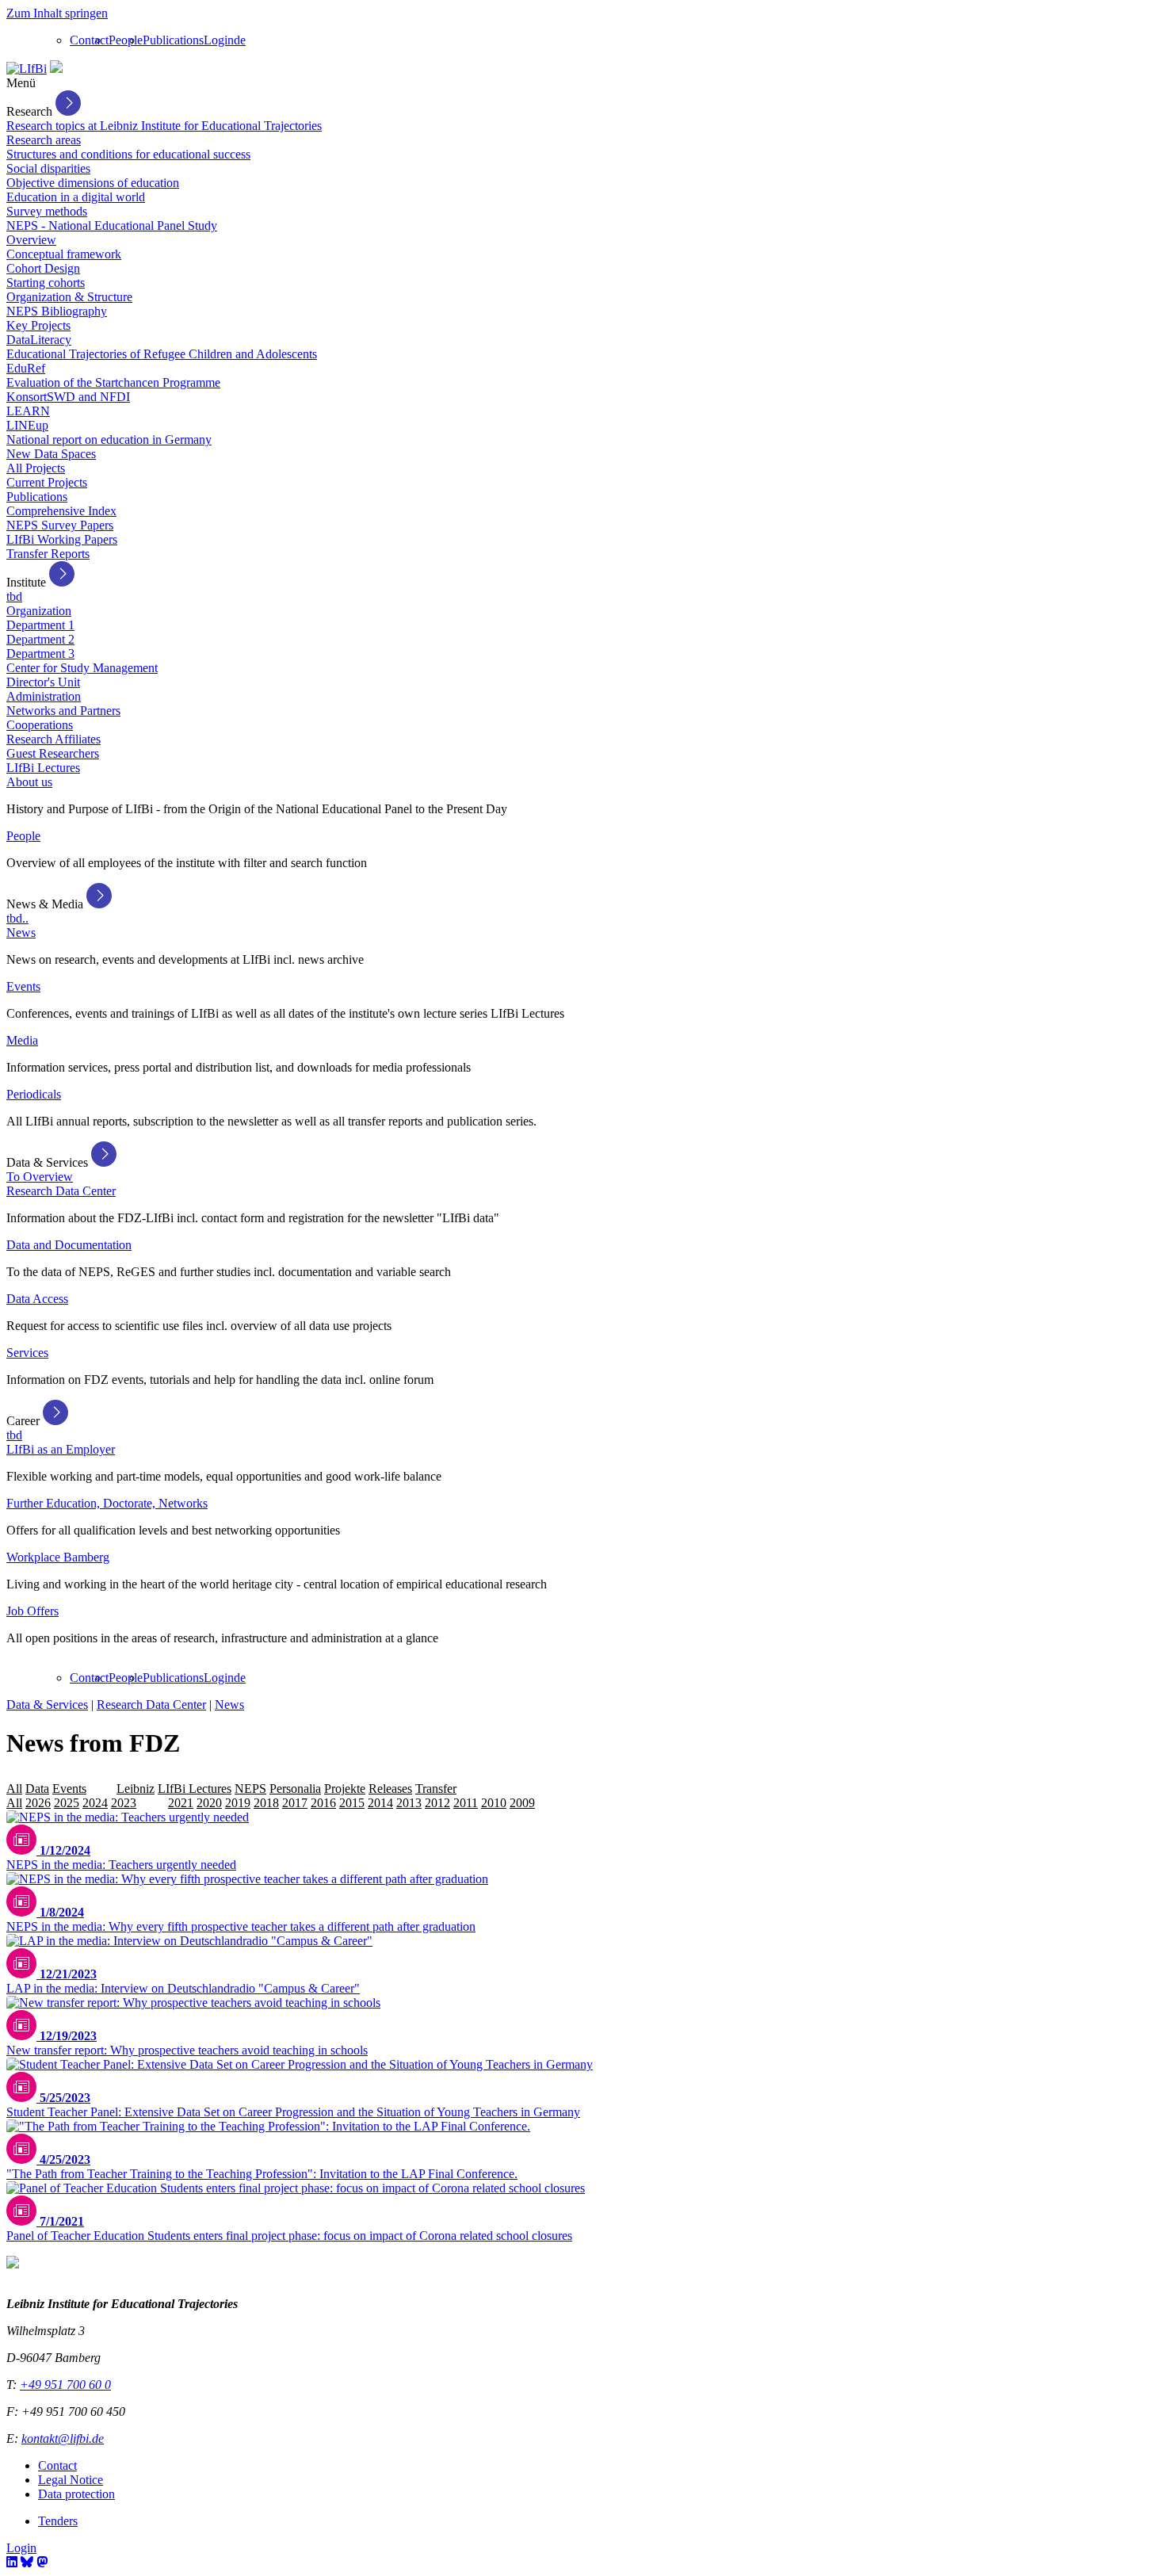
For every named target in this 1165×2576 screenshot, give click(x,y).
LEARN (28, 411)
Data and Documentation (69, 1245)
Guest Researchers (53, 753)
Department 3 (40, 654)
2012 (437, 1803)
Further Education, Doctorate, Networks (107, 1503)
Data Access (37, 1299)
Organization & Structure (69, 297)
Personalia (295, 1789)
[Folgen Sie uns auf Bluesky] (27, 2562)
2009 (522, 1803)
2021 (181, 1803)
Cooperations (40, 725)
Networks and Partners (63, 711)
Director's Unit (43, 682)
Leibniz (136, 1789)
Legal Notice (71, 2480)
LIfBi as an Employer (61, 1449)
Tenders (58, 2521)
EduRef (26, 368)
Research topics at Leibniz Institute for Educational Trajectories (164, 126)
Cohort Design (43, 268)
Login (219, 40)
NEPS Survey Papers (60, 525)
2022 (152, 1803)
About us (29, 782)
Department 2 (40, 639)
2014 (380, 1803)
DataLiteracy (39, 340)
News (21, 933)
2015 (352, 1803)
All (14, 1789)
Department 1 (40, 625)
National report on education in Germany (109, 440)
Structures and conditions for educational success (128, 154)
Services (27, 1353)
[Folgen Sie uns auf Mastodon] (42, 2562)
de (240, 40)
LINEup (27, 425)
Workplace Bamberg (58, 1557)
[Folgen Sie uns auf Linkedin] (12, 2562)
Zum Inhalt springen (57, 13)
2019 (238, 1803)
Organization (39, 611)
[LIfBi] (27, 69)
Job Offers (32, 1611)
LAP (101, 1789)
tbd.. (17, 918)
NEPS (250, 1789)
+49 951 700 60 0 (65, 2385)
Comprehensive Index (61, 511)
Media (22, 1040)
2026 (38, 1803)
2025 (67, 1803)
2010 (494, 1803)
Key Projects (38, 325)
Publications (173, 40)
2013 (409, 1803)
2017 (295, 1803)
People (126, 40)
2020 (209, 1803)
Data (37, 1789)
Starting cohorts (46, 283)
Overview (31, 240)
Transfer (436, 1789)
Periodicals (34, 1094)
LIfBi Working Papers (62, 539)
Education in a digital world (76, 197)
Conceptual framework (64, 254)
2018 (266, 1803)
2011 (466, 1803)
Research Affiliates (53, 739)
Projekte (345, 1789)
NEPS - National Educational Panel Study (112, 225)
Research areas (44, 140)
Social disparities (48, 168)
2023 (124, 1803)
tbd (14, 596)
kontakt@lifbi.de (63, 2438)
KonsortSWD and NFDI (68, 397)
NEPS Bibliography (57, 311)
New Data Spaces (51, 454)
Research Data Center (61, 1191)
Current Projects (47, 482)
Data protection (76, 2494)
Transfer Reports (48, 554)
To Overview (40, 1177)
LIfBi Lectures (43, 768)
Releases (390, 1789)
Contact (89, 40)
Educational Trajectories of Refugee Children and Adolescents (162, 354)
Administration (44, 696)
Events (23, 986)
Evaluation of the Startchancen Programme (113, 382)
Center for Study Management (82, 668)
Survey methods (47, 211)
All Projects (36, 468)
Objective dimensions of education (93, 183)
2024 (95, 1803)
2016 (323, 1803)
